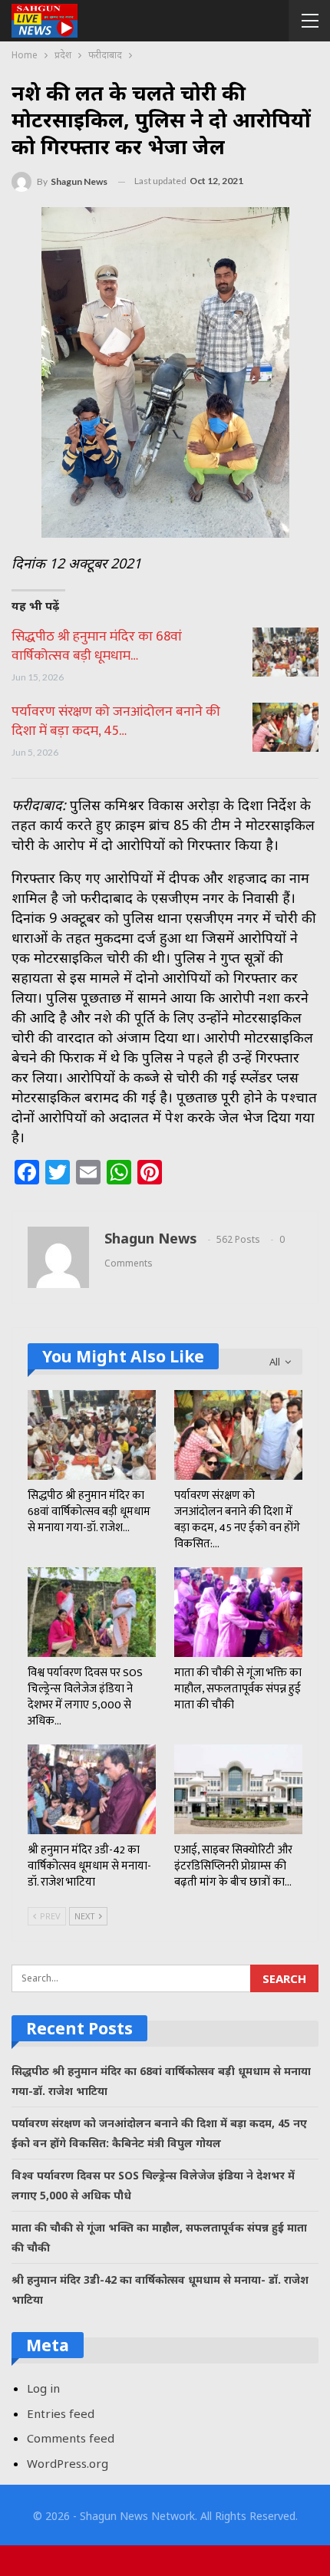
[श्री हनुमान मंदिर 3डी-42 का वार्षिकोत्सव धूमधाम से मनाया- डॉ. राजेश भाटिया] (92, 1789)
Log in (43, 2388)
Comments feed (71, 2438)
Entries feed (61, 2413)
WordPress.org (68, 2463)
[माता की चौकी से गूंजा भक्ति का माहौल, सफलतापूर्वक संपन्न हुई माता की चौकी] (238, 1612)
